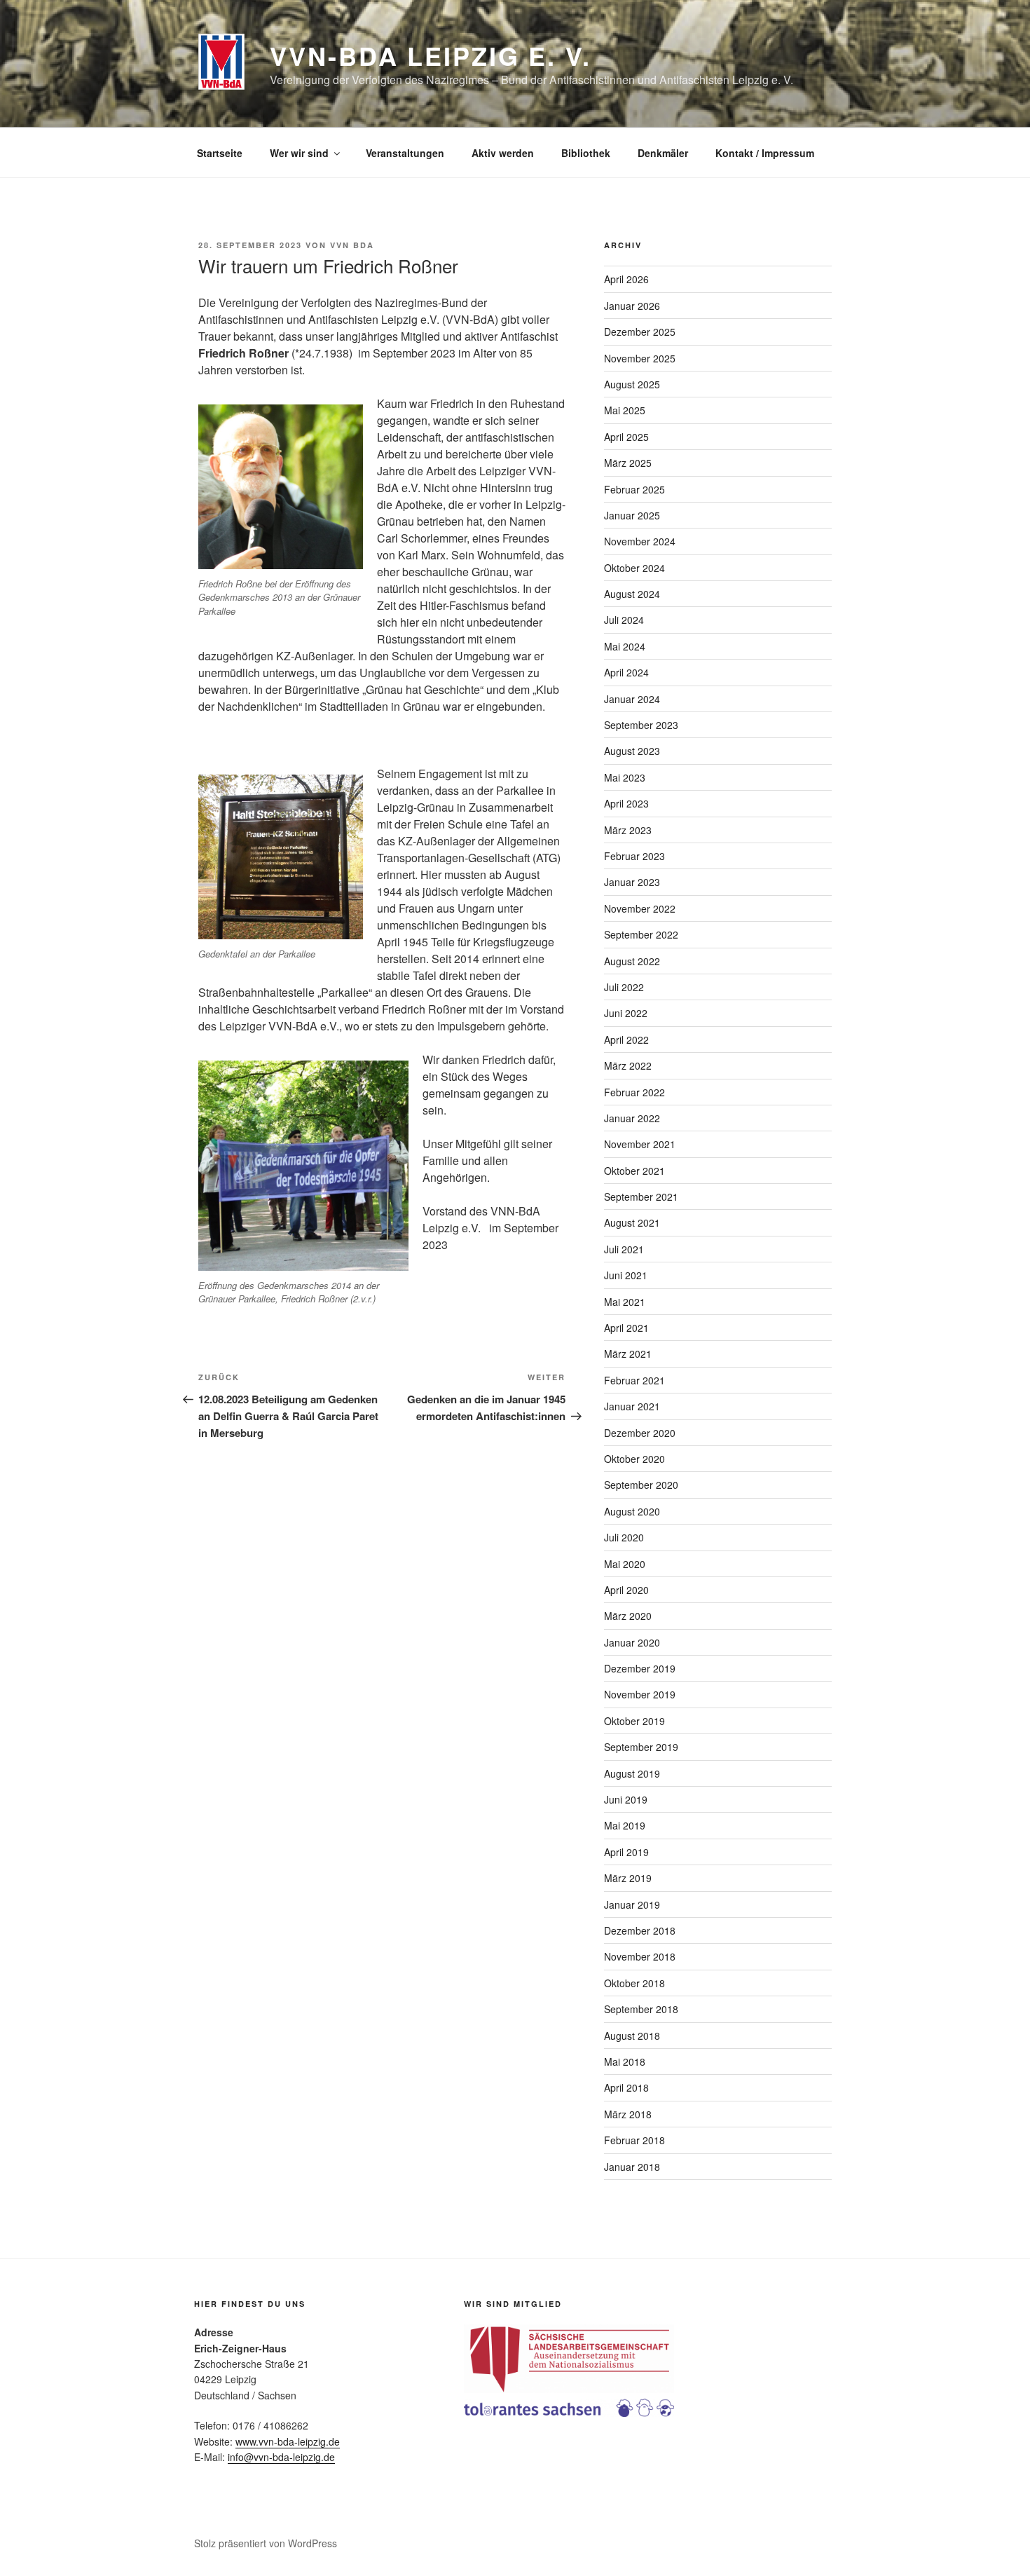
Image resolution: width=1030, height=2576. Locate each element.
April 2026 (626, 279)
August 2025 (632, 384)
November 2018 (640, 1956)
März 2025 (628, 463)
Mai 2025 (625, 410)
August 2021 (632, 1222)
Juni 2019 (626, 1799)
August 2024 (632, 594)
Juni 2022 (626, 1013)
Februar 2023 (634, 856)
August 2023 (632, 751)
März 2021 (628, 1354)
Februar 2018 (634, 2140)
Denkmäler (663, 153)
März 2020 (628, 1616)
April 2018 (626, 2087)
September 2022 (641, 934)
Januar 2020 (632, 1642)
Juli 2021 (624, 1249)
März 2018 (628, 2114)
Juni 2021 (626, 1275)
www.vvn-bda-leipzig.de (288, 2441)
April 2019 (626, 1852)
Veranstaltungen (405, 153)
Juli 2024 (624, 620)
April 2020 (626, 1590)
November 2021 (640, 1144)
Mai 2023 (625, 777)
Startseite (220, 153)
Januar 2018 (632, 2167)
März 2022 (628, 1065)
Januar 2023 (632, 882)
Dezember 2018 (640, 1930)
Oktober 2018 (634, 1983)
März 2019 (628, 1878)
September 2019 (641, 1747)
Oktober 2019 (634, 1721)
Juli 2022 (624, 987)
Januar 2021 (632, 1406)
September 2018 (641, 2009)
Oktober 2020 (634, 1459)
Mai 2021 (625, 1302)
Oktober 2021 (634, 1171)
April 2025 (626, 437)
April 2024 (626, 672)
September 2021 (641, 1197)
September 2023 (641, 725)
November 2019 (640, 1694)
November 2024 (640, 541)
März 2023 (628, 830)
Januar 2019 (632, 1904)
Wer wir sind (299, 153)
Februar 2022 (634, 1092)
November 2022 (640, 908)
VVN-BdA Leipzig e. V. (430, 55)
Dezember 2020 (640, 1433)
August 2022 (632, 961)
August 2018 (632, 2036)
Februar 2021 (634, 1380)
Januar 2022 (632, 1118)
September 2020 (641, 1485)
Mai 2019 (625, 1825)
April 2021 (626, 1328)
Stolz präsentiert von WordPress (266, 2543)
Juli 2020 (624, 1537)
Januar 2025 (632, 515)
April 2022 (626, 1040)
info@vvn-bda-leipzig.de (281, 2457)
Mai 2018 (625, 2062)
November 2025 (640, 358)
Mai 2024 (625, 646)
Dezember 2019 (640, 1668)
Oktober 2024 (634, 568)
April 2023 (626, 803)
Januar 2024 (632, 699)
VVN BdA (352, 245)
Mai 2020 (625, 1564)
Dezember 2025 (640, 332)
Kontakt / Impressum (765, 153)
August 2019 (632, 1773)
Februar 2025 (634, 489)
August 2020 (632, 1511)
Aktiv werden (503, 153)
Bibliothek (586, 153)
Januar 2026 (632, 306)
